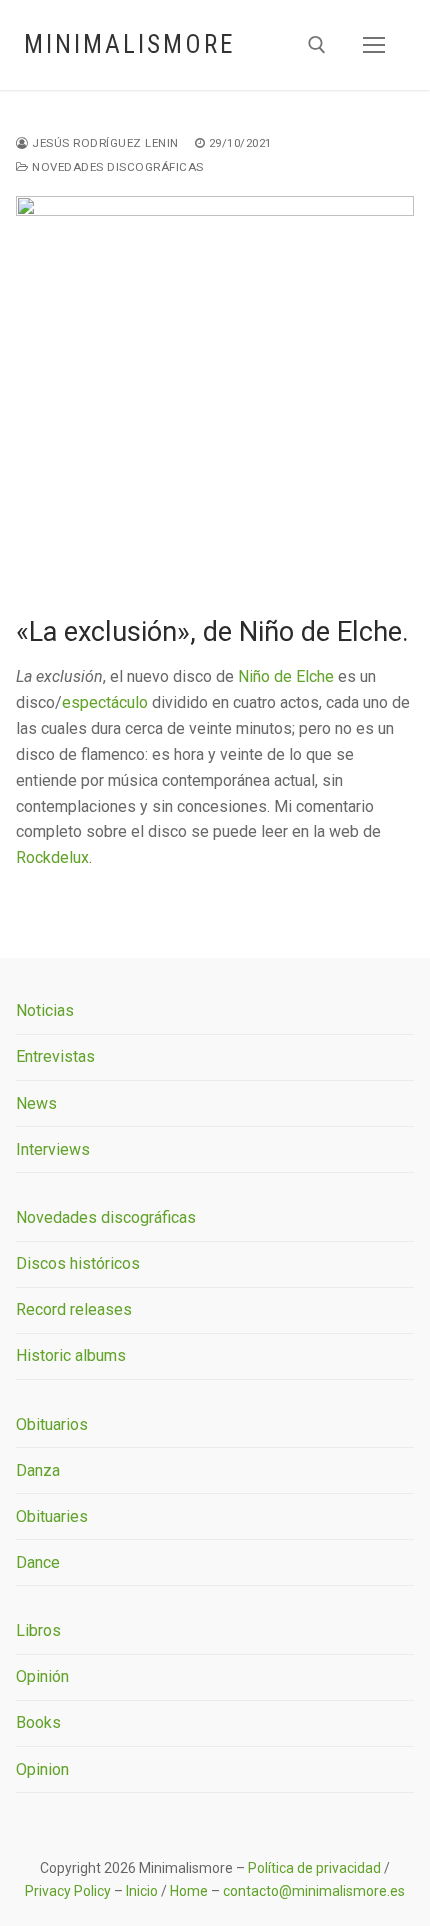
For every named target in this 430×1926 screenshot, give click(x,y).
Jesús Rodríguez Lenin (104, 143)
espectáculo (105, 702)
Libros (38, 1630)
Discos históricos (78, 1263)
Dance (38, 1562)
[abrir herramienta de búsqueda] (317, 45)
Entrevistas (55, 1056)
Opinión (42, 1676)
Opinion (42, 1769)
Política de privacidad (314, 1868)
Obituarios (52, 1424)
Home (189, 1891)
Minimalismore (129, 44)
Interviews (53, 1149)
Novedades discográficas (116, 167)
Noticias (45, 1010)
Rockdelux (52, 857)
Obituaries (52, 1516)
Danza (38, 1470)
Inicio (142, 1891)
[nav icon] (374, 45)
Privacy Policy (68, 1891)
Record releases (74, 1309)
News (36, 1103)
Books (38, 1722)
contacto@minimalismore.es (314, 1891)
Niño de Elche (286, 676)
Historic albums (71, 1355)
